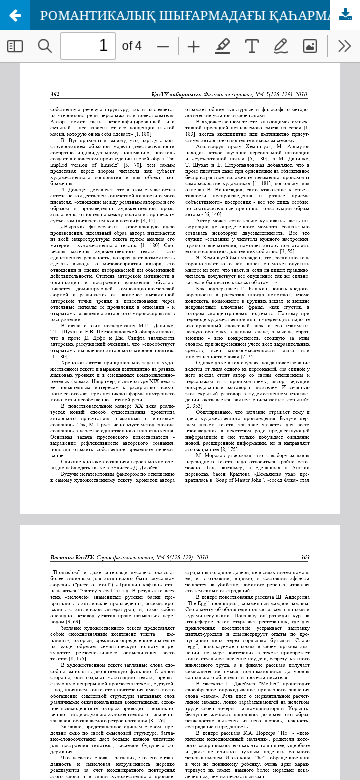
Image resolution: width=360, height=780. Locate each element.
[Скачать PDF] (345, 15)
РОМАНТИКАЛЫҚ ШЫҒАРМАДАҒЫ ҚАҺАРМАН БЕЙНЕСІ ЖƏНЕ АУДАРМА (200, 15)
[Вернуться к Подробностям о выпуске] (15, 15)
